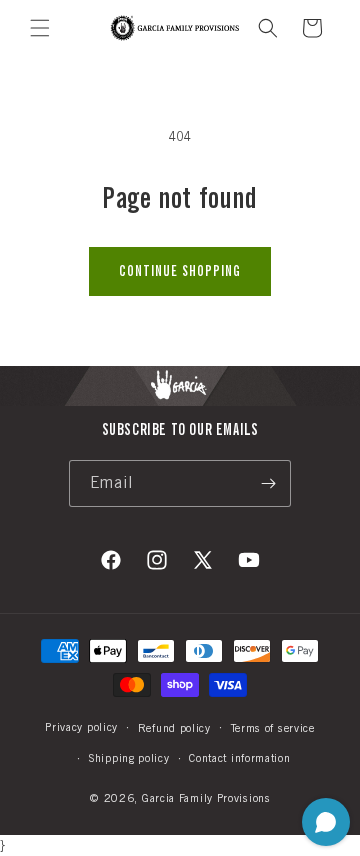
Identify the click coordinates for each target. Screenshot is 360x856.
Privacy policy (81, 727)
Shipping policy (129, 758)
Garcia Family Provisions (206, 798)
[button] (40, 28)
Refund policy (174, 728)
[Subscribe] (268, 483)
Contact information (239, 758)
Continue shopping (180, 271)
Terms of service (273, 728)
